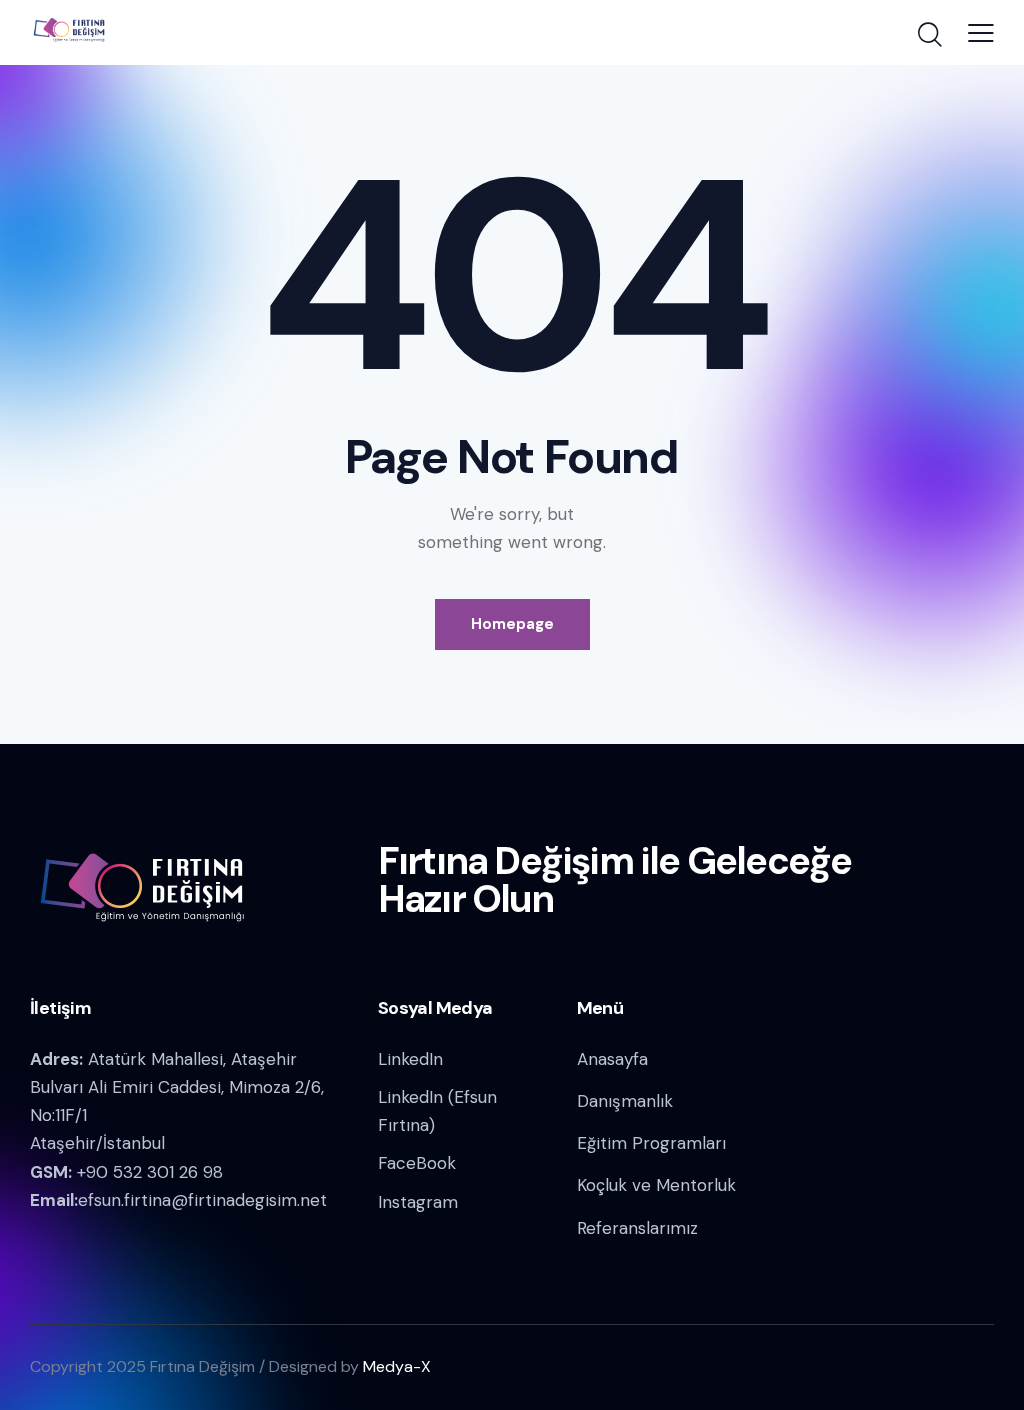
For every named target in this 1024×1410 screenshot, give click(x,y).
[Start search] (930, 35)
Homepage (512, 624)
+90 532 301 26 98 (150, 1172)
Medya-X (397, 1366)
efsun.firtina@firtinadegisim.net (202, 1200)
